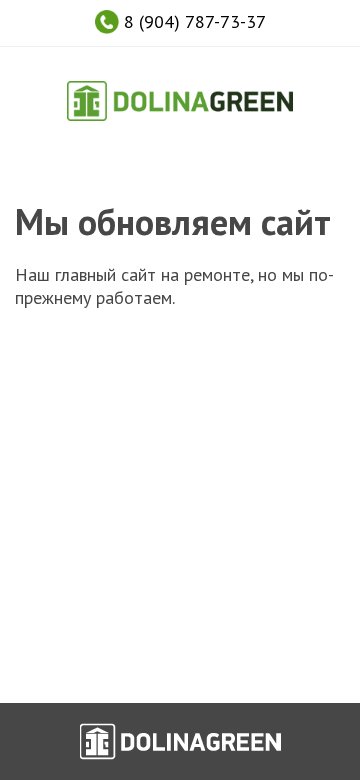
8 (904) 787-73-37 (192, 21)
